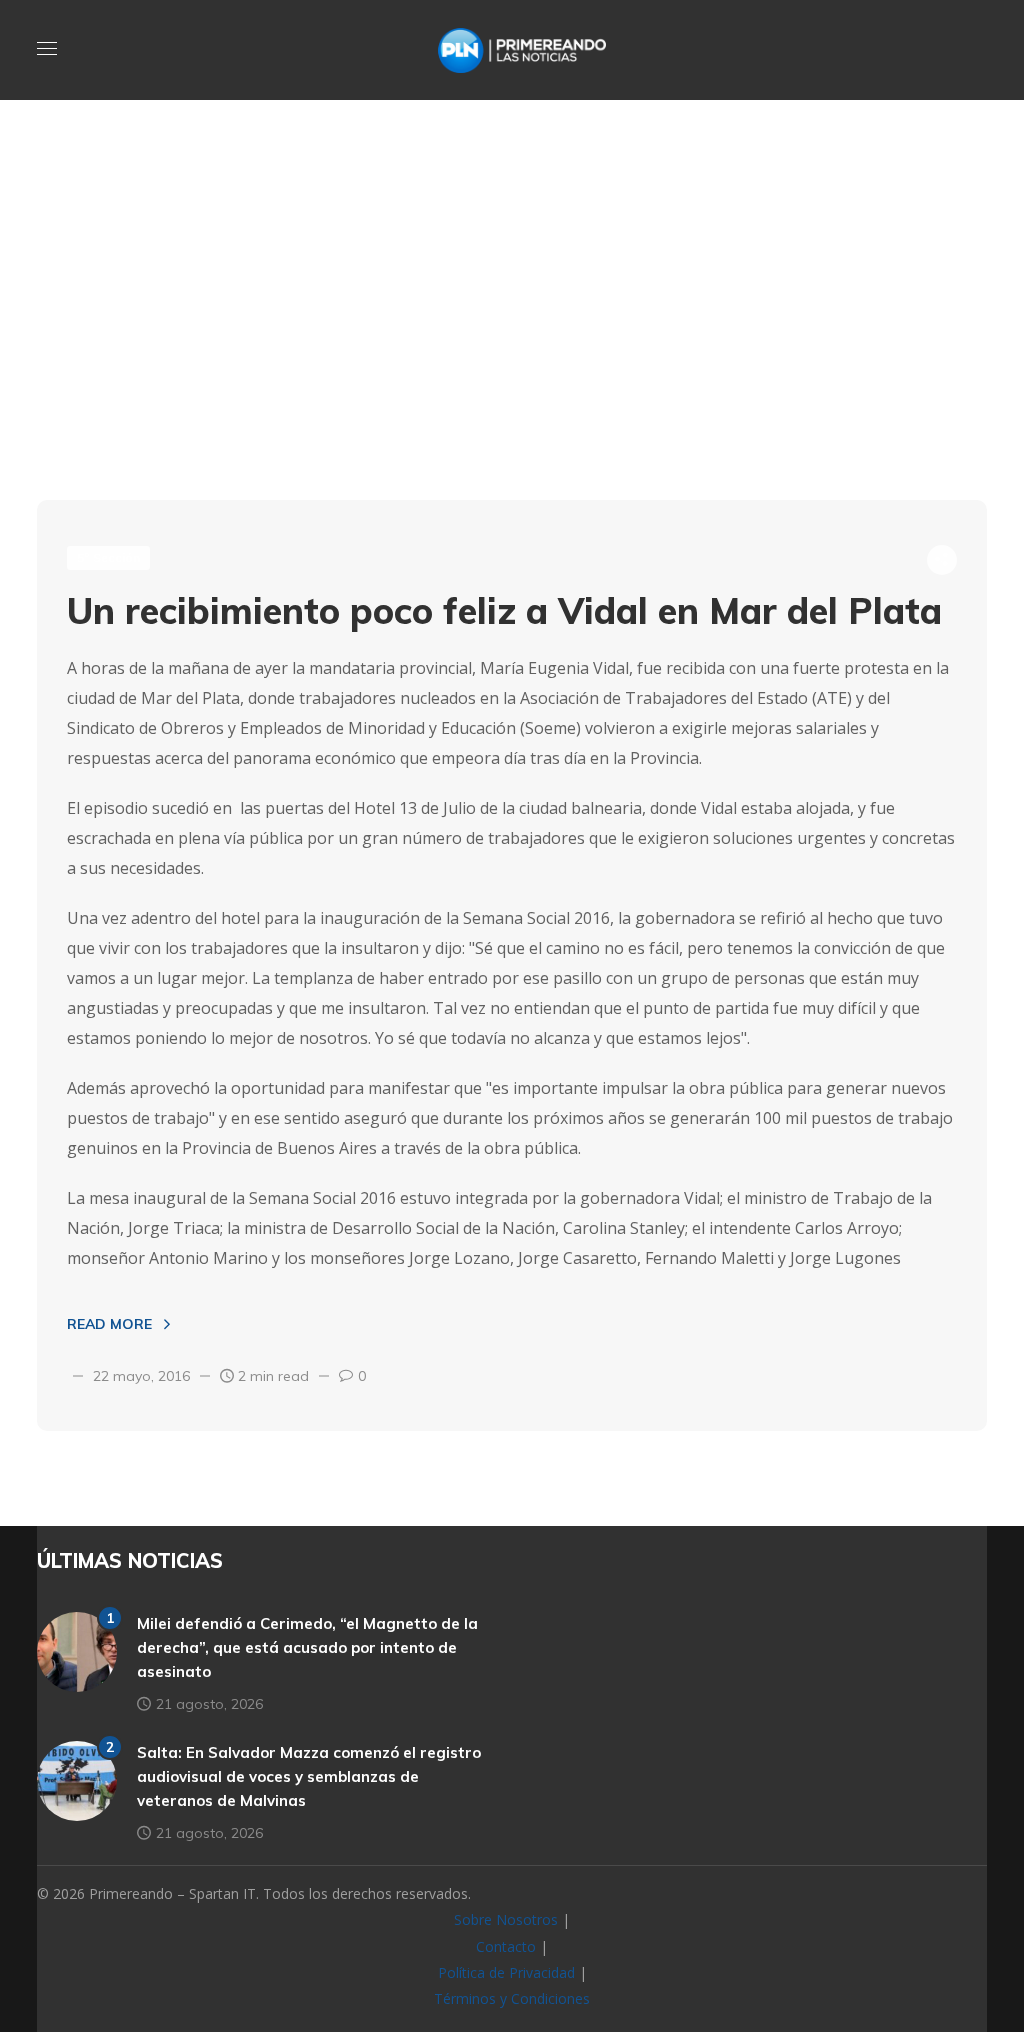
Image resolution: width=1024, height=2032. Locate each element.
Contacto (506, 1946)
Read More (109, 1324)
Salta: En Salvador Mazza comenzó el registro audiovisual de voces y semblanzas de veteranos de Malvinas (309, 1776)
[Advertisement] (512, 340)
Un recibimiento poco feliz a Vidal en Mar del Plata (504, 610)
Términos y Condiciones (512, 1998)
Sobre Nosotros (506, 1919)
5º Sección (108, 557)
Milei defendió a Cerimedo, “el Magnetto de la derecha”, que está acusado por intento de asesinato (307, 1647)
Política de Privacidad (506, 1972)
